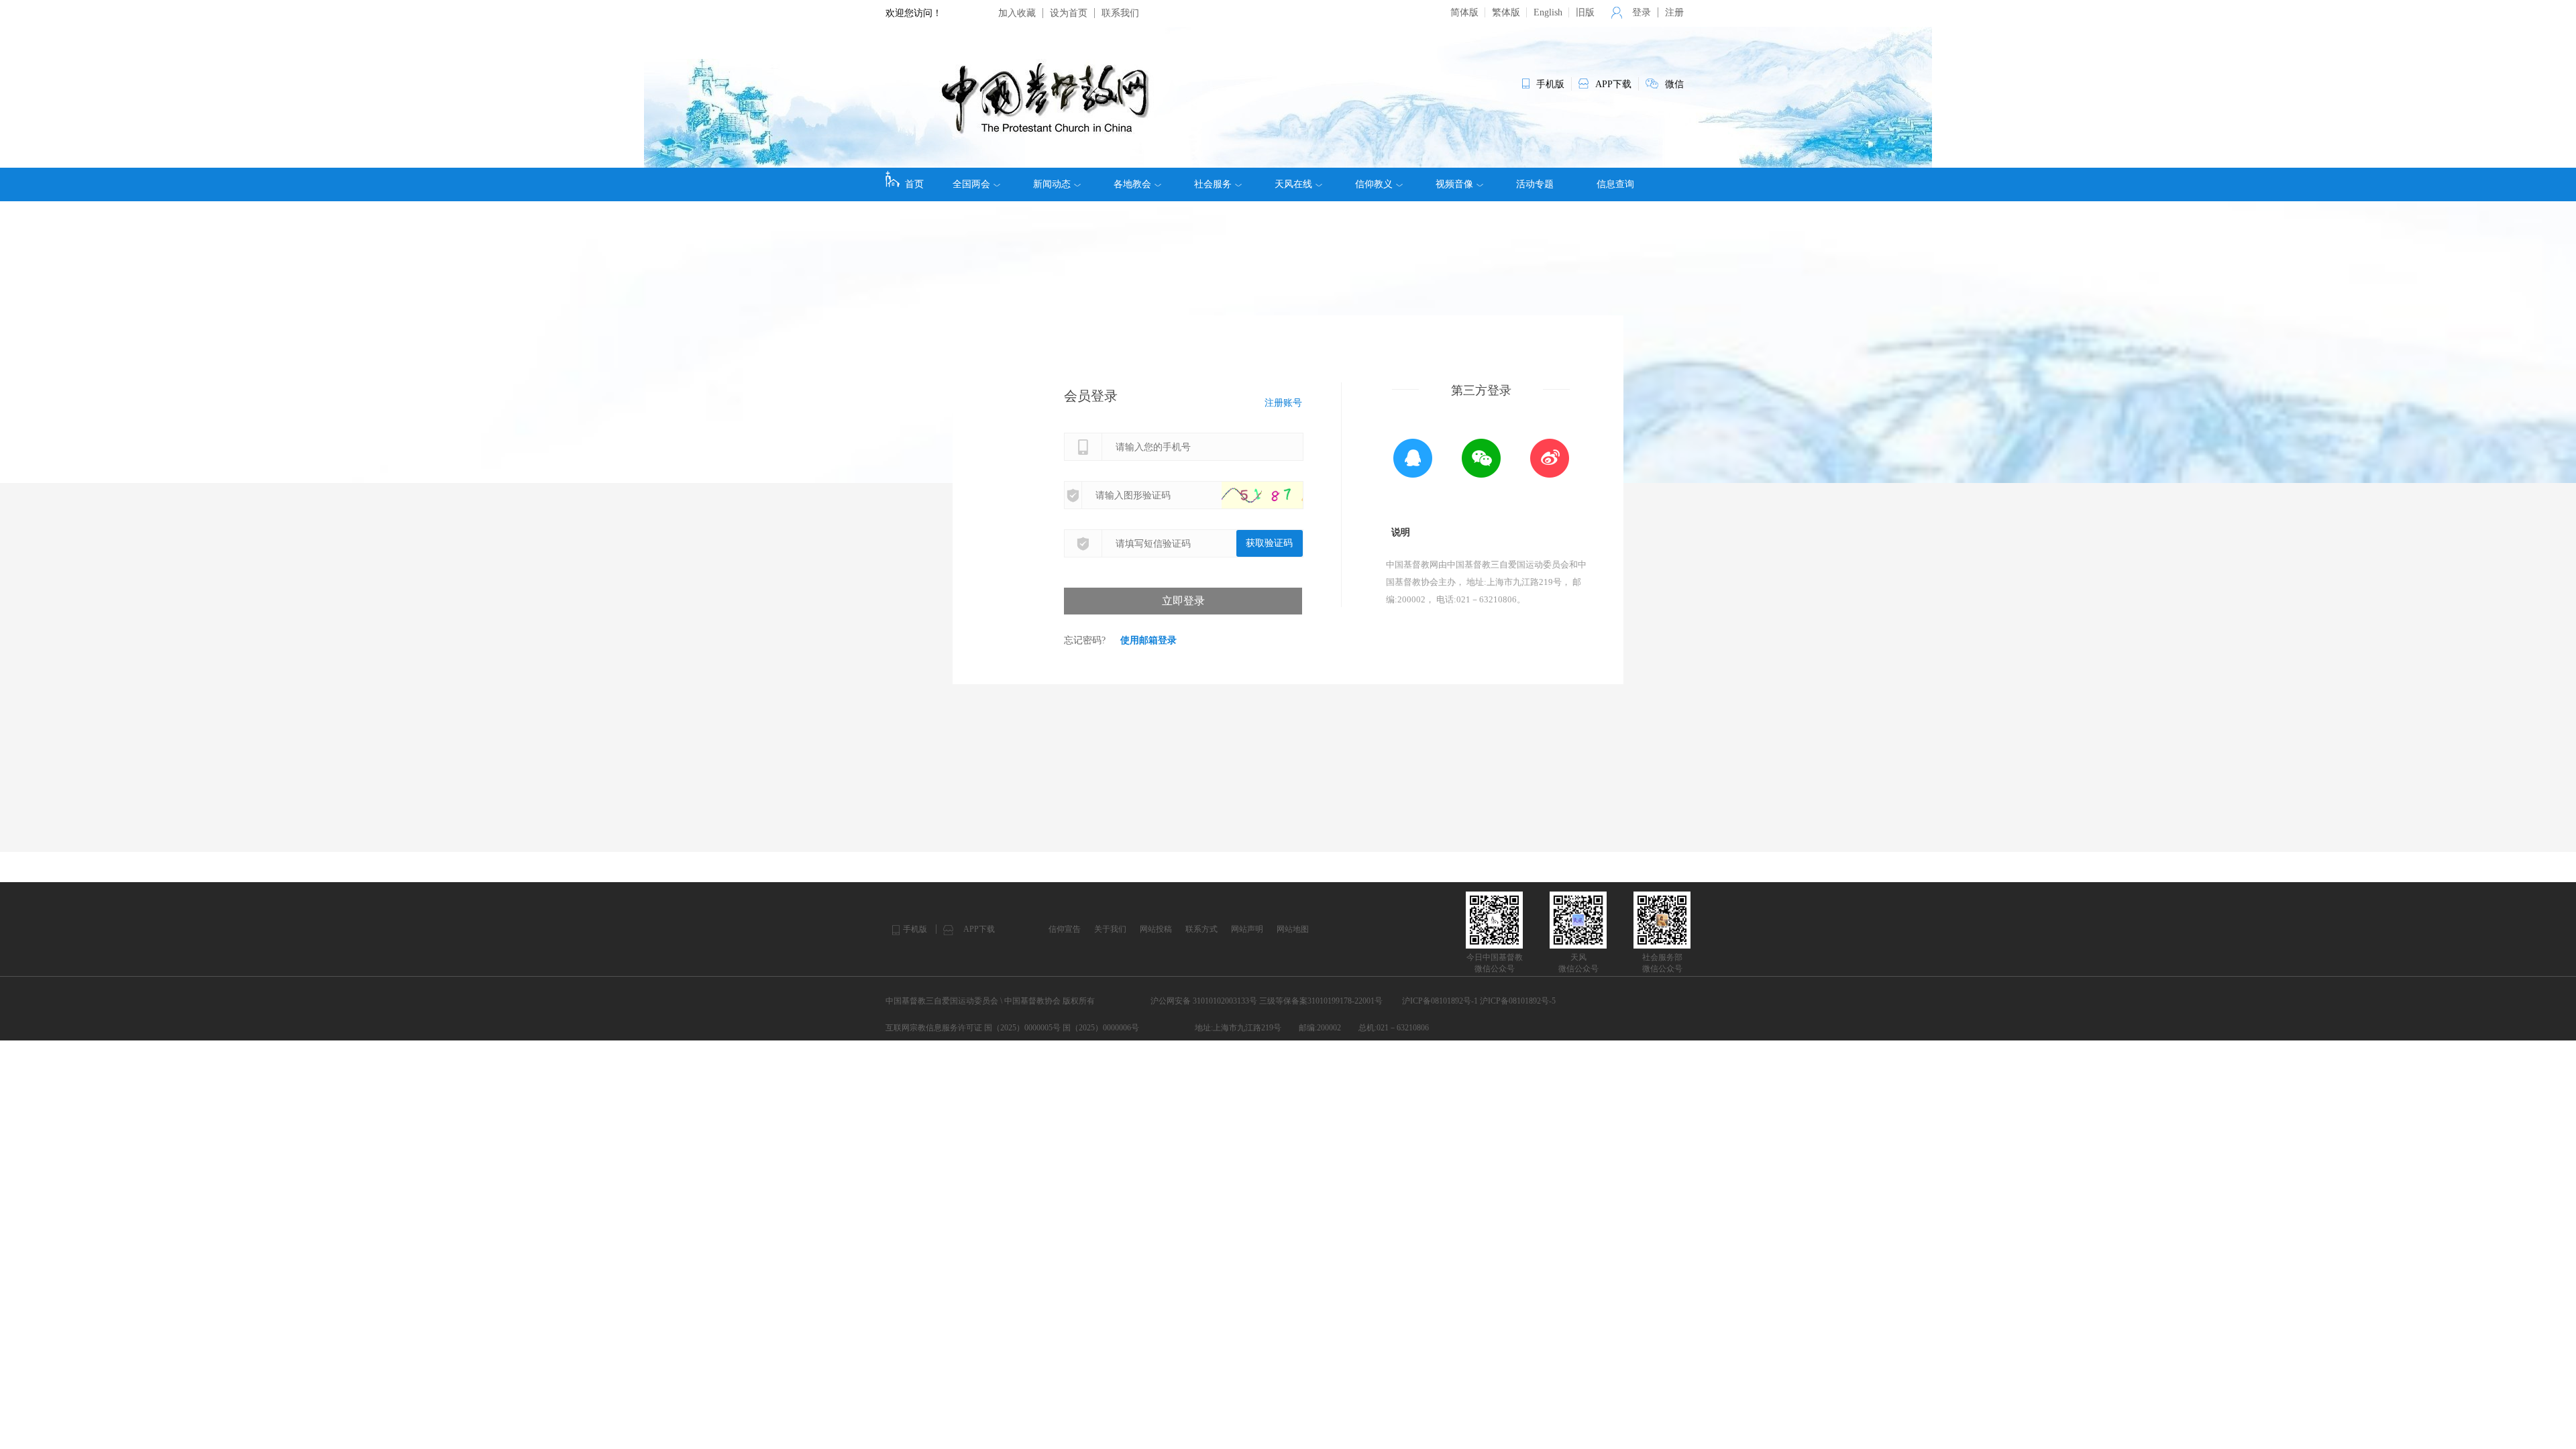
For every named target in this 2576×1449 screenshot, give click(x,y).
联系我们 (1120, 13)
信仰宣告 (1065, 929)
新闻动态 (1052, 184)
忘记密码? (1085, 640)
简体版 (1464, 12)
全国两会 (971, 184)
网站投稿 (1156, 929)
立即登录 (1183, 601)
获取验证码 (1269, 543)
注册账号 (1283, 403)
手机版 (915, 929)
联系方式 (1201, 929)
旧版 (1585, 12)
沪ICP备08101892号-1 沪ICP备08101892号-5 (1479, 1001)
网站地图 (1293, 929)
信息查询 (1615, 184)
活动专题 (1535, 184)
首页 (914, 184)
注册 (1674, 12)
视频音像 (1454, 184)
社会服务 (1213, 184)
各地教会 (1132, 184)
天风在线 (1293, 184)
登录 (1642, 12)
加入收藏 (1017, 13)
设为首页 (1069, 13)
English (1548, 12)
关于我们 (1110, 929)
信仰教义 (1374, 184)
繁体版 (1506, 12)
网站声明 (1247, 929)
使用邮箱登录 (1148, 640)
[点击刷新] (1275, 495)
